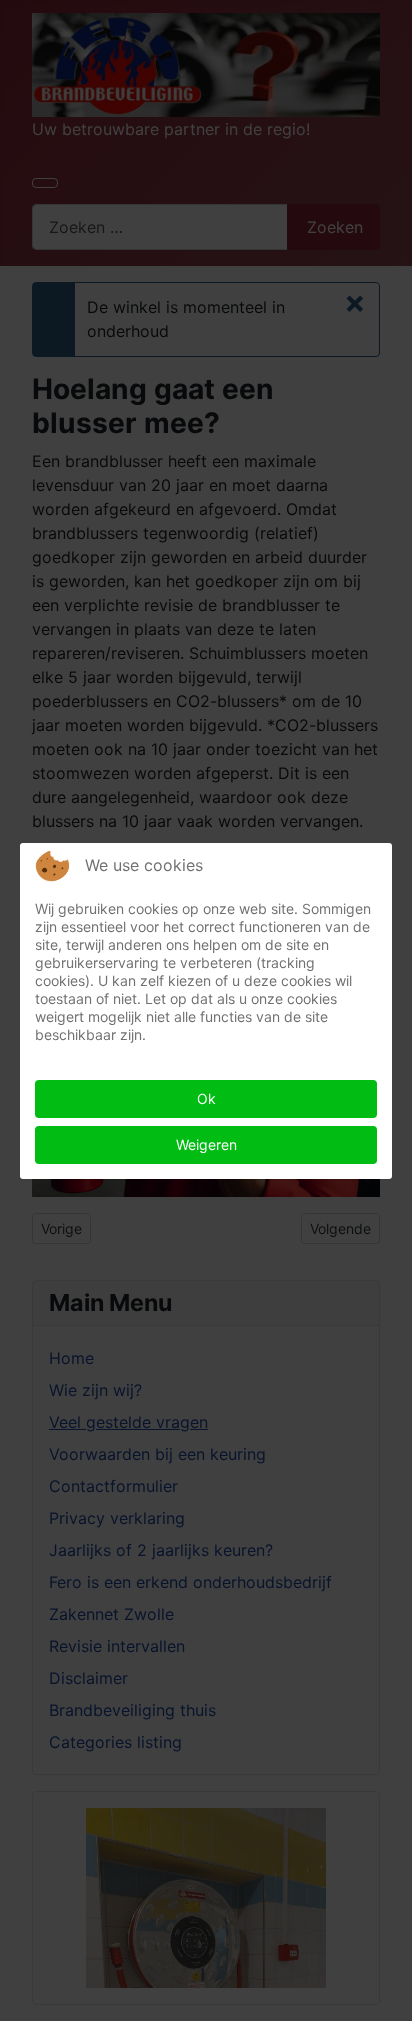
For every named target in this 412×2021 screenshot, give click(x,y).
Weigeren (206, 1144)
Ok (206, 1098)
